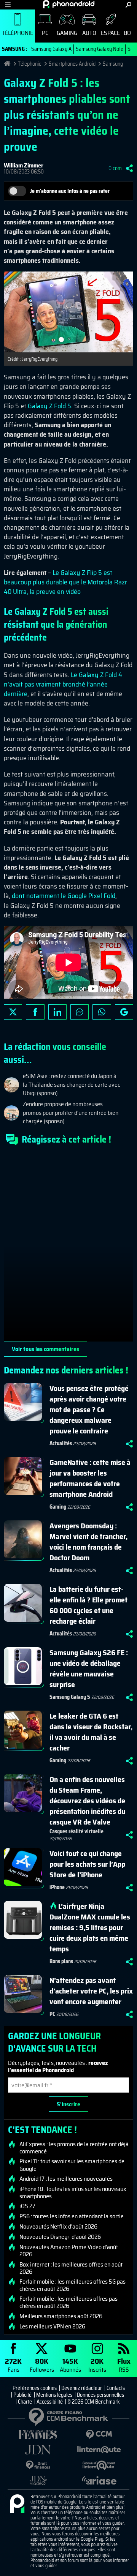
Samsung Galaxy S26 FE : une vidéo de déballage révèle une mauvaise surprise (89, 1668)
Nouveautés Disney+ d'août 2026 (60, 2237)
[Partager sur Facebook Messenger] (80, 1012)
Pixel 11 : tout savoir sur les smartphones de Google (72, 2165)
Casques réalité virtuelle (76, 1831)
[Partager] (129, 168)
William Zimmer (24, 165)
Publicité (22, 2395)
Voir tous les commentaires (45, 1349)
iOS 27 (27, 2206)
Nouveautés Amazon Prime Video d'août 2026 (69, 2251)
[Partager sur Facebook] (35, 1012)
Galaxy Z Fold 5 (49, 406)
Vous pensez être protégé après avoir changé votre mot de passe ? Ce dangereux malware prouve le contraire (89, 1410)
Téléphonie (18, 33)
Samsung (113, 64)
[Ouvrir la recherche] (128, 5)
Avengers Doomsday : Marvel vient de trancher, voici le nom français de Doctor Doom (88, 1542)
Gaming (67, 33)
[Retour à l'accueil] (69, 4)
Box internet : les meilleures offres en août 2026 (71, 2268)
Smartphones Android (72, 64)
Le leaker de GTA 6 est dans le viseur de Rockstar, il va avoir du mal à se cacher (91, 1732)
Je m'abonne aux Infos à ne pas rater (70, 191)
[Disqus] (68, 1247)
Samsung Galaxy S (70, 1697)
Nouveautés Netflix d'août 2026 (58, 2227)
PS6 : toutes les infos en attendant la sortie (72, 2216)
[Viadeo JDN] (38, 2481)
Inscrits (97, 2365)
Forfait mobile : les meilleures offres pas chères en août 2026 (68, 2302)
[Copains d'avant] (99, 2465)
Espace (110, 33)
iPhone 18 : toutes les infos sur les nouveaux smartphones (73, 2192)
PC (45, 33)
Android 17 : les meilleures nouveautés (66, 2179)
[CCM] (99, 2435)
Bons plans (61, 1961)
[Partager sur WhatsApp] (102, 1012)
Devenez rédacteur (82, 2388)
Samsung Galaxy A (51, 49)
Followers (42, 2365)
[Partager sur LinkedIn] (57, 1012)
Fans (13, 2365)
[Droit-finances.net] (38, 2465)
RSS (124, 2365)
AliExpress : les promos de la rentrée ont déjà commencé (74, 2148)
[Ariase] (99, 2480)
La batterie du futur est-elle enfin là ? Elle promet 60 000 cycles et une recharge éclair (88, 1605)
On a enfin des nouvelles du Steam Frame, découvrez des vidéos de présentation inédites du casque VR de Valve (87, 1801)
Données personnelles (100, 2395)
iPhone (57, 1887)
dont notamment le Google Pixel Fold (64, 896)
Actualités (61, 1443)
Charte (25, 2402)
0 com (115, 168)
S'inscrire (68, 2104)
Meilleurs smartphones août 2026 (61, 2316)
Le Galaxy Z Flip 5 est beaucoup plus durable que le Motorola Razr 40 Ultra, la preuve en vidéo (65, 582)
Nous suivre (124, 1012)
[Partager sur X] (13, 1012)
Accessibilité (50, 2402)
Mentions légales (54, 2395)
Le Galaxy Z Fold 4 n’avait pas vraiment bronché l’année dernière (63, 684)
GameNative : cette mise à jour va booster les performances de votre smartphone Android (90, 1478)
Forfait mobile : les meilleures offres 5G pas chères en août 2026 (72, 2285)
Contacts (116, 2388)
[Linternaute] (99, 2450)
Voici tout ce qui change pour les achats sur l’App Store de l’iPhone (87, 1864)
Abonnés (70, 2365)
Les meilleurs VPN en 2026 (52, 2327)
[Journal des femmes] (38, 2435)
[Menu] (8, 5)
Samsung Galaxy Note (100, 49)
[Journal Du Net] (38, 2450)
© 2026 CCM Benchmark (94, 2402)
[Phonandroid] (17, 2504)
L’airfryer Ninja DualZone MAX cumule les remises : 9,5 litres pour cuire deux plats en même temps (90, 1927)
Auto (89, 33)
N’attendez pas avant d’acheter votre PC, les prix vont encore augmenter (91, 1991)
